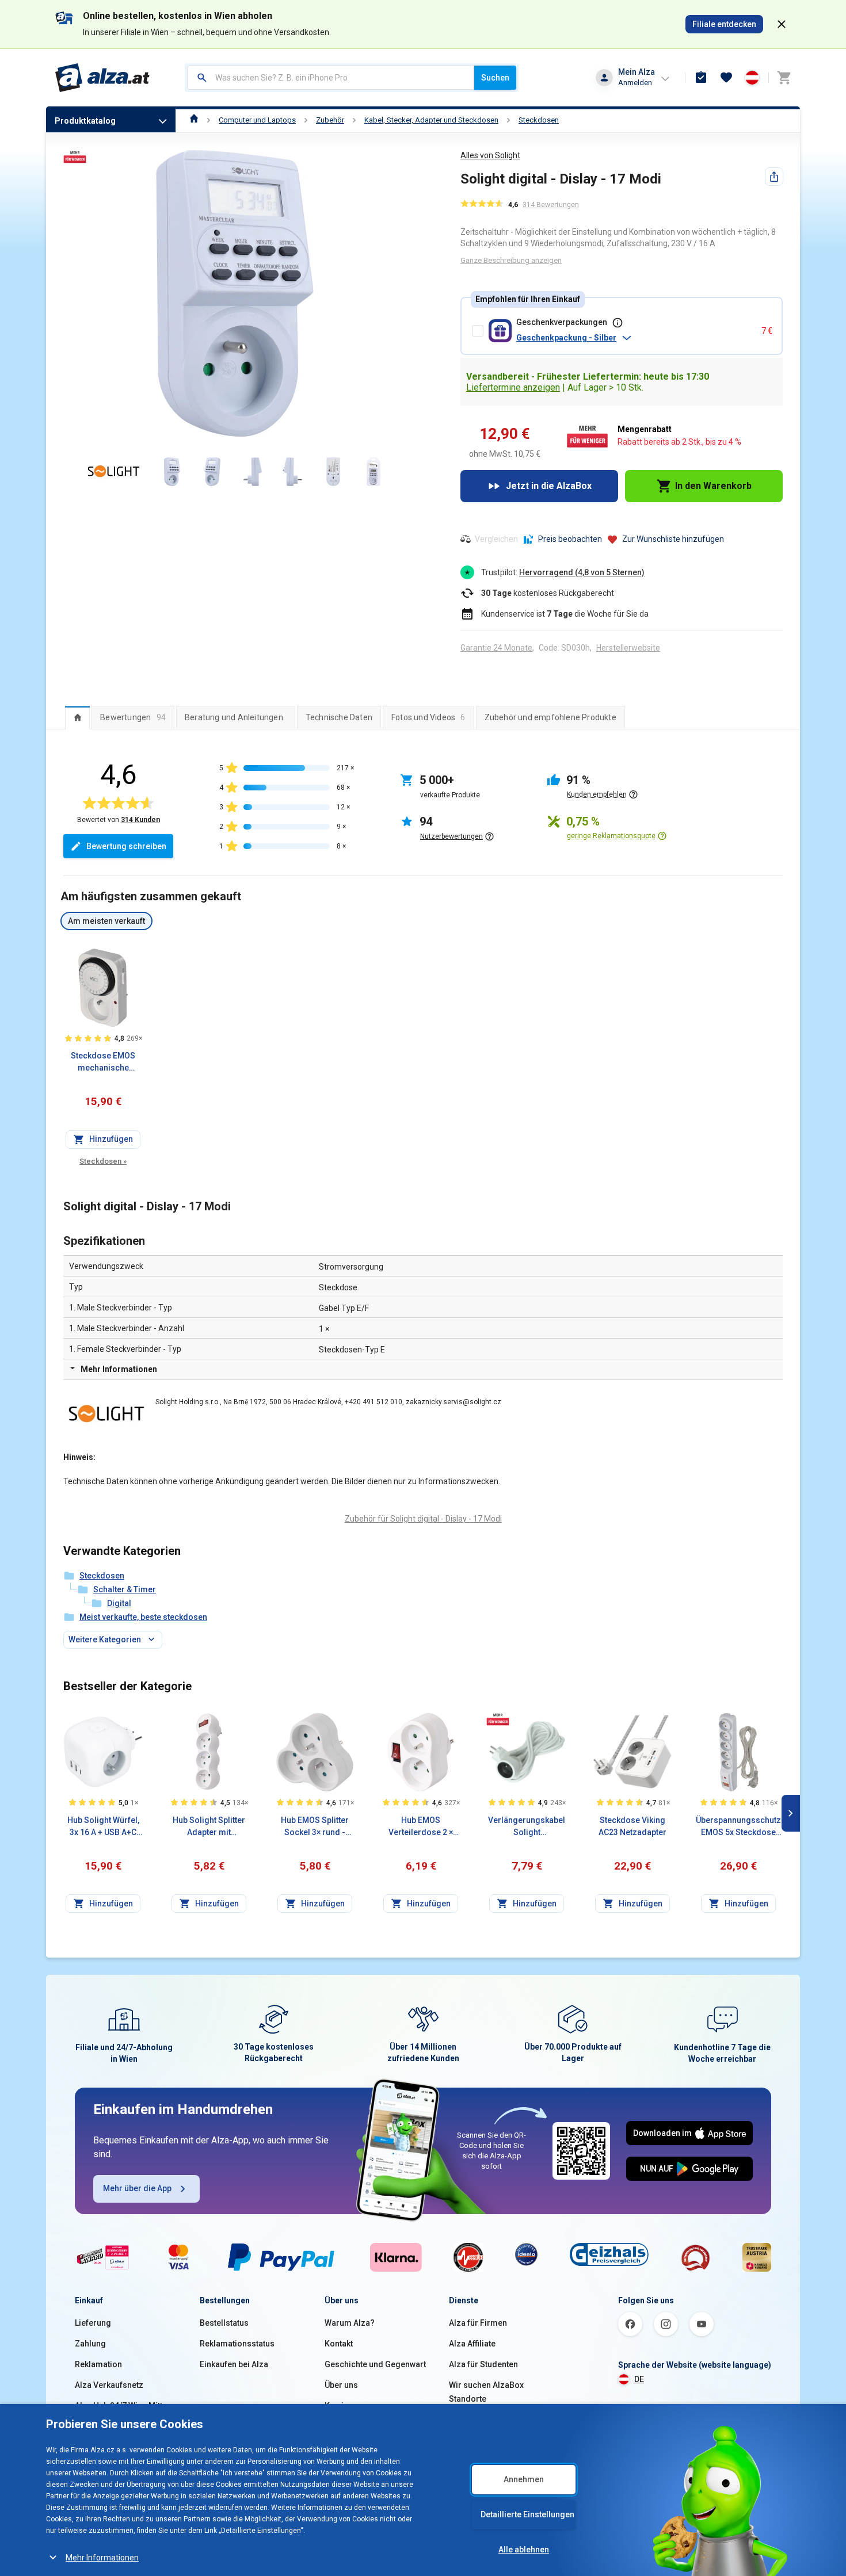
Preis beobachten (570, 539)
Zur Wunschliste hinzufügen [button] (673, 539)
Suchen (495, 78)
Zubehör (330, 120)
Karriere (340, 2406)
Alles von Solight (490, 155)
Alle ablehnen (524, 2550)
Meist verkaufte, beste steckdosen (143, 1617)
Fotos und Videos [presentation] (428, 717)
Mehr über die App (137, 2188)
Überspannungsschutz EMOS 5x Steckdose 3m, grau (738, 1827)
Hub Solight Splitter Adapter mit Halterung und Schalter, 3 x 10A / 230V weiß (209, 1827)
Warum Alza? (350, 2323)
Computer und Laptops (257, 120)
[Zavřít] (782, 24)
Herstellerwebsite (628, 648)
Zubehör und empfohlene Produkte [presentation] (550, 717)
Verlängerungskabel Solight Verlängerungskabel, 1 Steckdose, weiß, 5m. (527, 1827)
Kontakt (339, 2344)
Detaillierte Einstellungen (527, 2514)
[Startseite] (194, 120)
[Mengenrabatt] (498, 1719)
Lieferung (93, 2323)
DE (639, 2379)
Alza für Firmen (478, 2323)
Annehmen (524, 2479)
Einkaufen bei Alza (234, 2364)
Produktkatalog (85, 121)
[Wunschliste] (726, 78)
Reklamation (98, 2364)
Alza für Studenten (483, 2364)
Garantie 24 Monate (496, 648)
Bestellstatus (224, 2323)
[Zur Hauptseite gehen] (103, 78)
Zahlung (90, 2344)
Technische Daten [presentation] (339, 717)
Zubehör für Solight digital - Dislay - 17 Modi (423, 1519)
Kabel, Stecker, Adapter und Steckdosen (431, 120)
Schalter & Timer (125, 1589)
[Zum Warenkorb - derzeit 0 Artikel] (784, 78)
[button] (634, 338)
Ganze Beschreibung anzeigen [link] (511, 260)
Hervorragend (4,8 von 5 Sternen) (582, 572)
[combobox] (331, 78)
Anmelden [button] (635, 83)
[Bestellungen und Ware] (701, 78)
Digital (119, 1603)
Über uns (341, 2385)
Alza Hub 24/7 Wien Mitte (121, 2406)
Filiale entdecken (724, 24)
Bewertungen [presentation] (133, 717)
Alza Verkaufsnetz (109, 2385)
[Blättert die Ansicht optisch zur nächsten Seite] (791, 1813)
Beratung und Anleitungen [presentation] (234, 717)
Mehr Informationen (102, 2558)
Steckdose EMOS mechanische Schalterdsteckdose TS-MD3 (103, 1062)
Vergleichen (496, 539)
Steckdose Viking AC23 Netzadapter (632, 1826)
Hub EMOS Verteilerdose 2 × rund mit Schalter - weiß (421, 1827)
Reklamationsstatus (237, 2344)
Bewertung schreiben (126, 846)
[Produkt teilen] (774, 177)
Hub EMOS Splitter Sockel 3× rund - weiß (315, 1827)
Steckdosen (539, 120)
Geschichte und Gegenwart (375, 2364)
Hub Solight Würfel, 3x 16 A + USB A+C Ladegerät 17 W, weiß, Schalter (103, 1827)
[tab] (77, 717)
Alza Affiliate (472, 2344)
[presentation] (77, 717)
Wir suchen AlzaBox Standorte (486, 2392)
